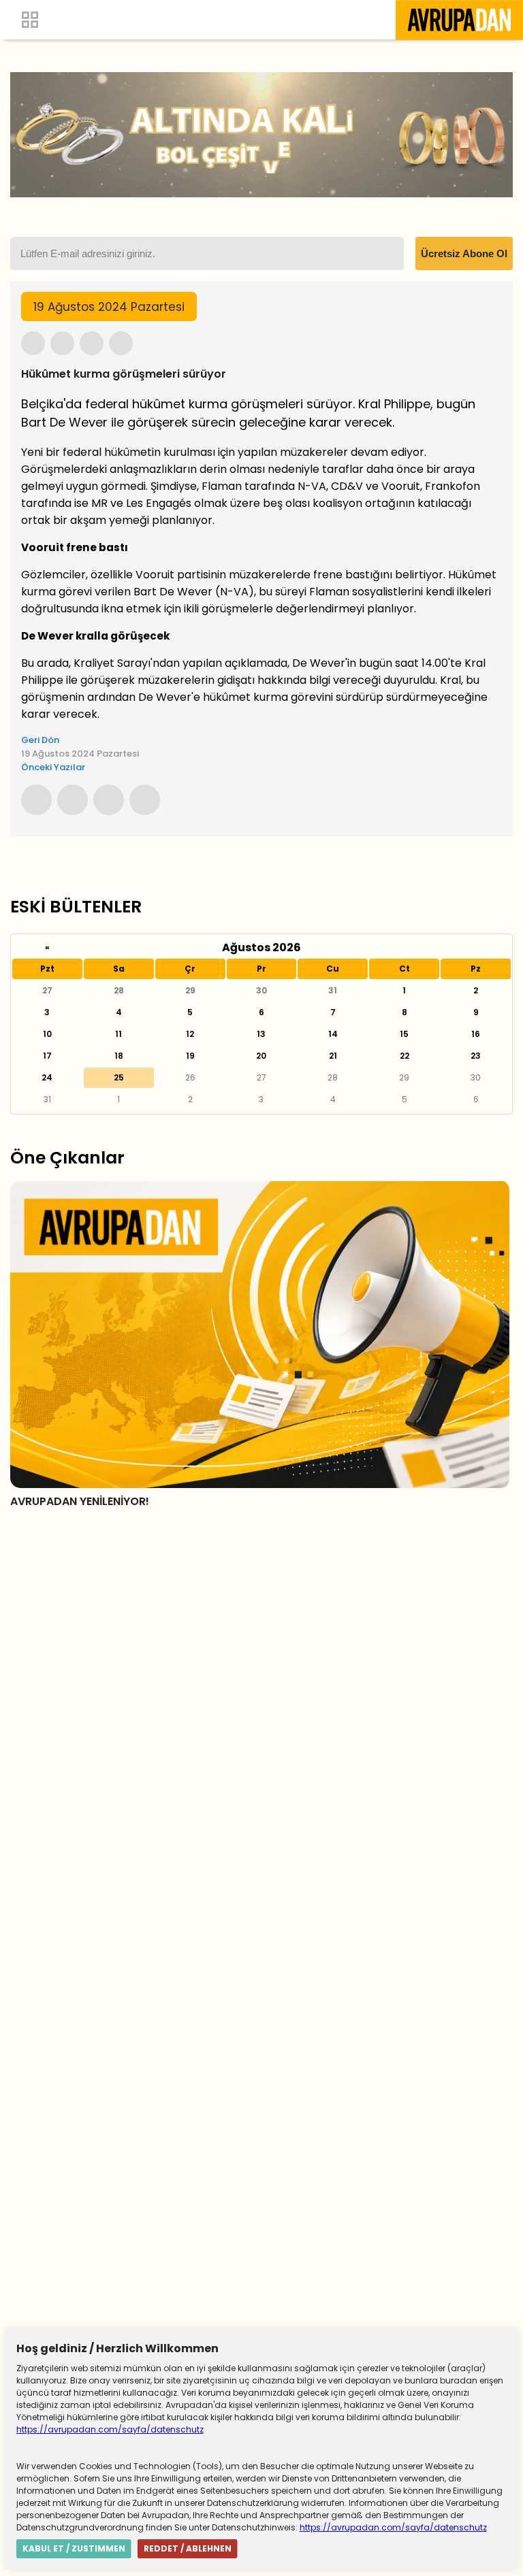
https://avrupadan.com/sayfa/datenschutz (110, 2429)
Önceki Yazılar (53, 767)
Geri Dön (40, 740)
